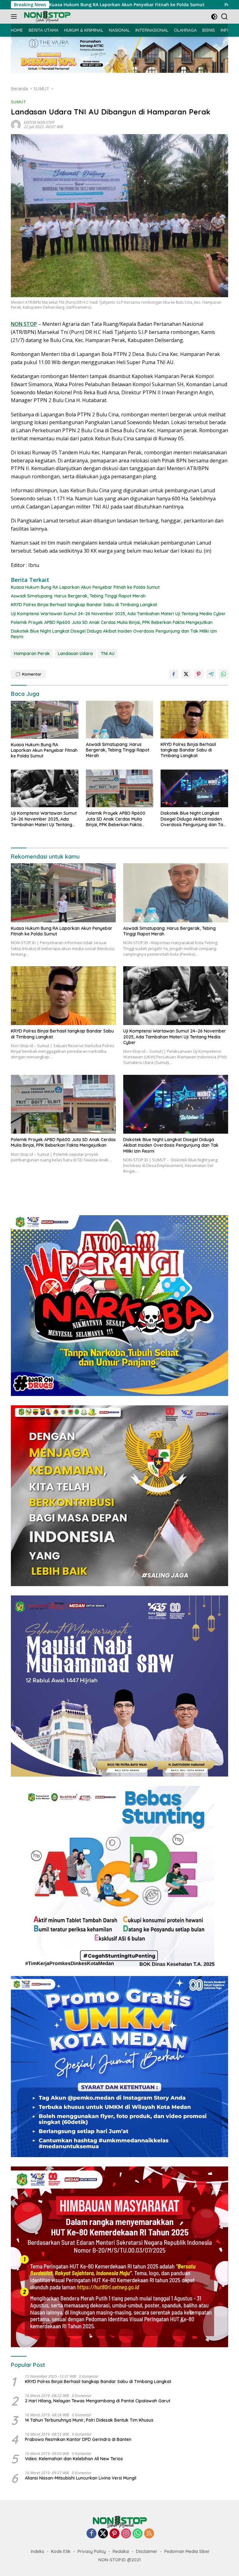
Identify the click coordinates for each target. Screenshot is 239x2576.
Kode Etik (61, 2551)
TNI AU (108, 653)
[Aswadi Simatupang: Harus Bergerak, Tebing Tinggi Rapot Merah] (120, 720)
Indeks (37, 2551)
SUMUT (19, 102)
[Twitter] (103, 2534)
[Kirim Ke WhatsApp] (223, 674)
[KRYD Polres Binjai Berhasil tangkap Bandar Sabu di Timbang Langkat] (194, 720)
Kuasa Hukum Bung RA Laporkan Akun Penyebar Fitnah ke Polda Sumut (85, 587)
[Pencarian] (225, 17)
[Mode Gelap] (214, 17)
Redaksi (121, 2551)
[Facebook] (91, 2534)
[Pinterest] (115, 2534)
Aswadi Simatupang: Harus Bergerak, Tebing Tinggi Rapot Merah (78, 596)
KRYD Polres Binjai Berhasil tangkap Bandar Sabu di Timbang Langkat (84, 605)
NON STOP (24, 324)
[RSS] (149, 2534)
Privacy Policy (92, 2551)
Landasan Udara (75, 653)
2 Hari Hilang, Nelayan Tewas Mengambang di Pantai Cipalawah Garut (98, 2401)
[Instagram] (126, 2534)
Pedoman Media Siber (187, 2551)
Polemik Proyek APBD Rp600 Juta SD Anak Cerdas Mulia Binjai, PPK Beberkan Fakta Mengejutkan (112, 622)
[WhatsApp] (138, 2534)
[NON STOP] (47, 17)
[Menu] (15, 16)
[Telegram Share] (211, 674)
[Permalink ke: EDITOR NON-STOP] (16, 124)
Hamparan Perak (32, 653)
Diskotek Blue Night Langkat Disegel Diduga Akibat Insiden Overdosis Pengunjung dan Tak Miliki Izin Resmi (114, 634)
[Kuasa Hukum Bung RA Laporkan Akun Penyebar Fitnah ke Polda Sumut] (45, 720)
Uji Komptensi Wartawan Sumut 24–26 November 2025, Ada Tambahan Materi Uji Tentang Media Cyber (118, 614)
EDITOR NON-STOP (39, 122)
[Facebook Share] (174, 674)
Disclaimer (147, 2551)
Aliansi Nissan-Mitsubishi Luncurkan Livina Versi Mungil (81, 2478)
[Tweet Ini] (186, 674)
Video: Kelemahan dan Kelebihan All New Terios (74, 2459)
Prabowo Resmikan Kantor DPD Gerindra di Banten (78, 2439)
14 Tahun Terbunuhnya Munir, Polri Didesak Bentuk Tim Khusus (89, 2420)
